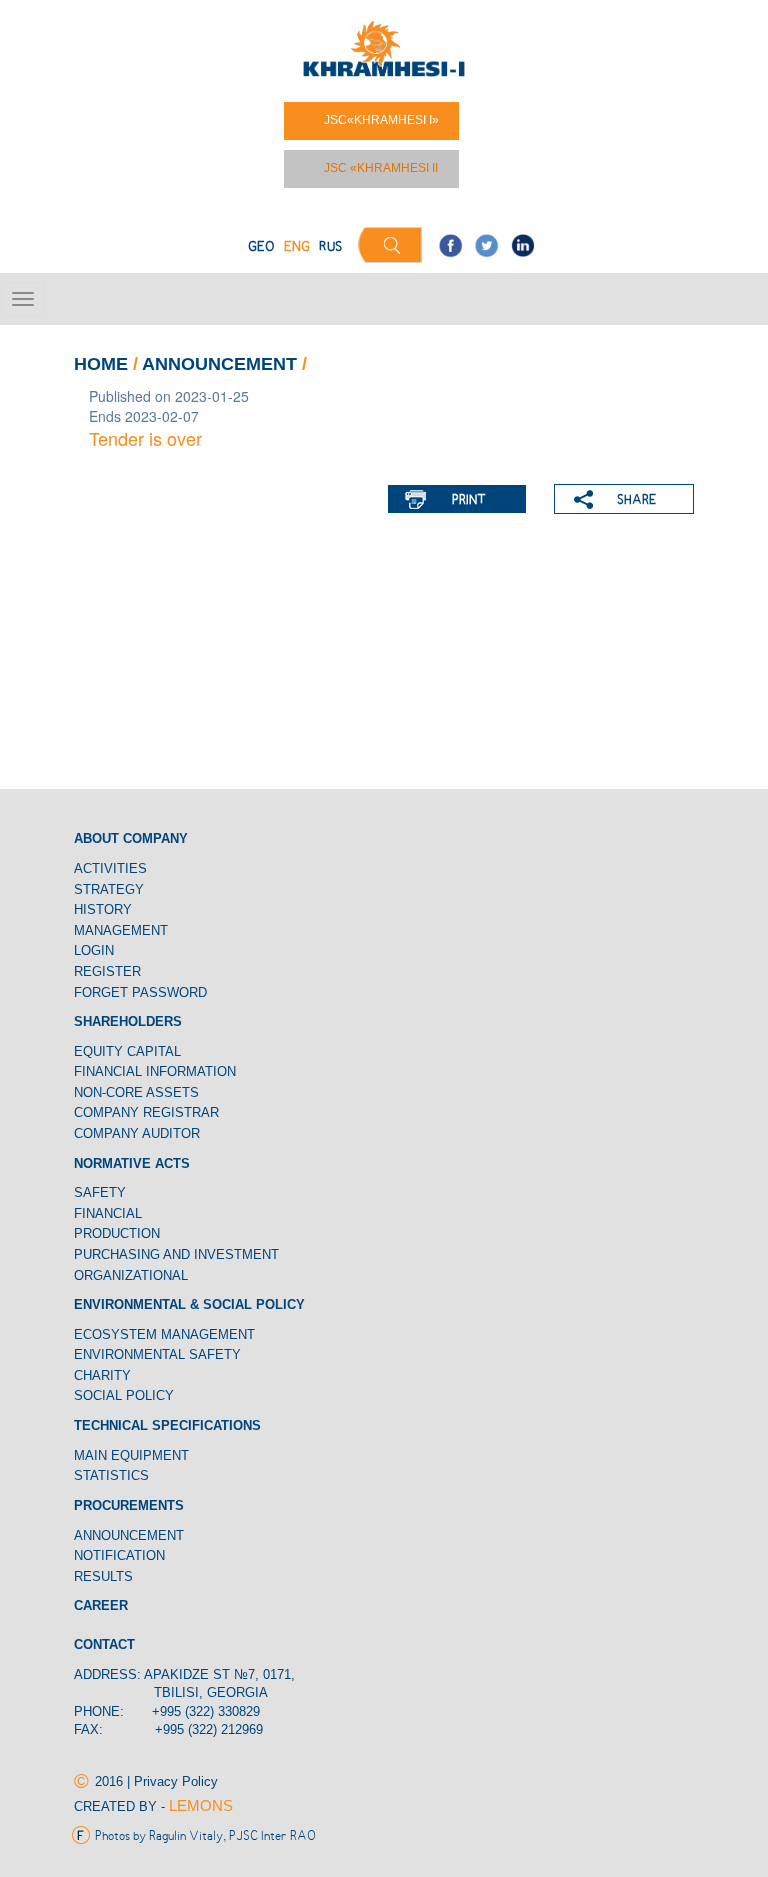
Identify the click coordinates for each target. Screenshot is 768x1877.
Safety (100, 1192)
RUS (330, 247)
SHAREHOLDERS (128, 1021)
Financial (108, 1213)
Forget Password (140, 992)
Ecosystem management (164, 1334)
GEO (261, 247)
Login (94, 950)
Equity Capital (127, 1051)
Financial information (155, 1071)
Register (107, 971)
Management (121, 930)
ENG (297, 247)
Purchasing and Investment (176, 1254)
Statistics (111, 1475)
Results (103, 1576)
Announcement (222, 364)
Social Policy (124, 1395)
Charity (102, 1375)
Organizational (131, 1275)
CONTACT (104, 1644)
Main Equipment (131, 1455)
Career (101, 1605)
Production (117, 1233)
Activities (110, 868)
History (103, 909)
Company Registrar (146, 1112)
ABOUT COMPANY (131, 838)
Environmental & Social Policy (189, 1304)
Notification (121, 1555)
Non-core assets (136, 1092)
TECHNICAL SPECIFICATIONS (167, 1425)
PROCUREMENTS (129, 1505)
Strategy (109, 889)
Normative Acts (132, 1163)
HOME (101, 364)
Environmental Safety (157, 1354)
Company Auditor (137, 1133)
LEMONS (201, 1805)
